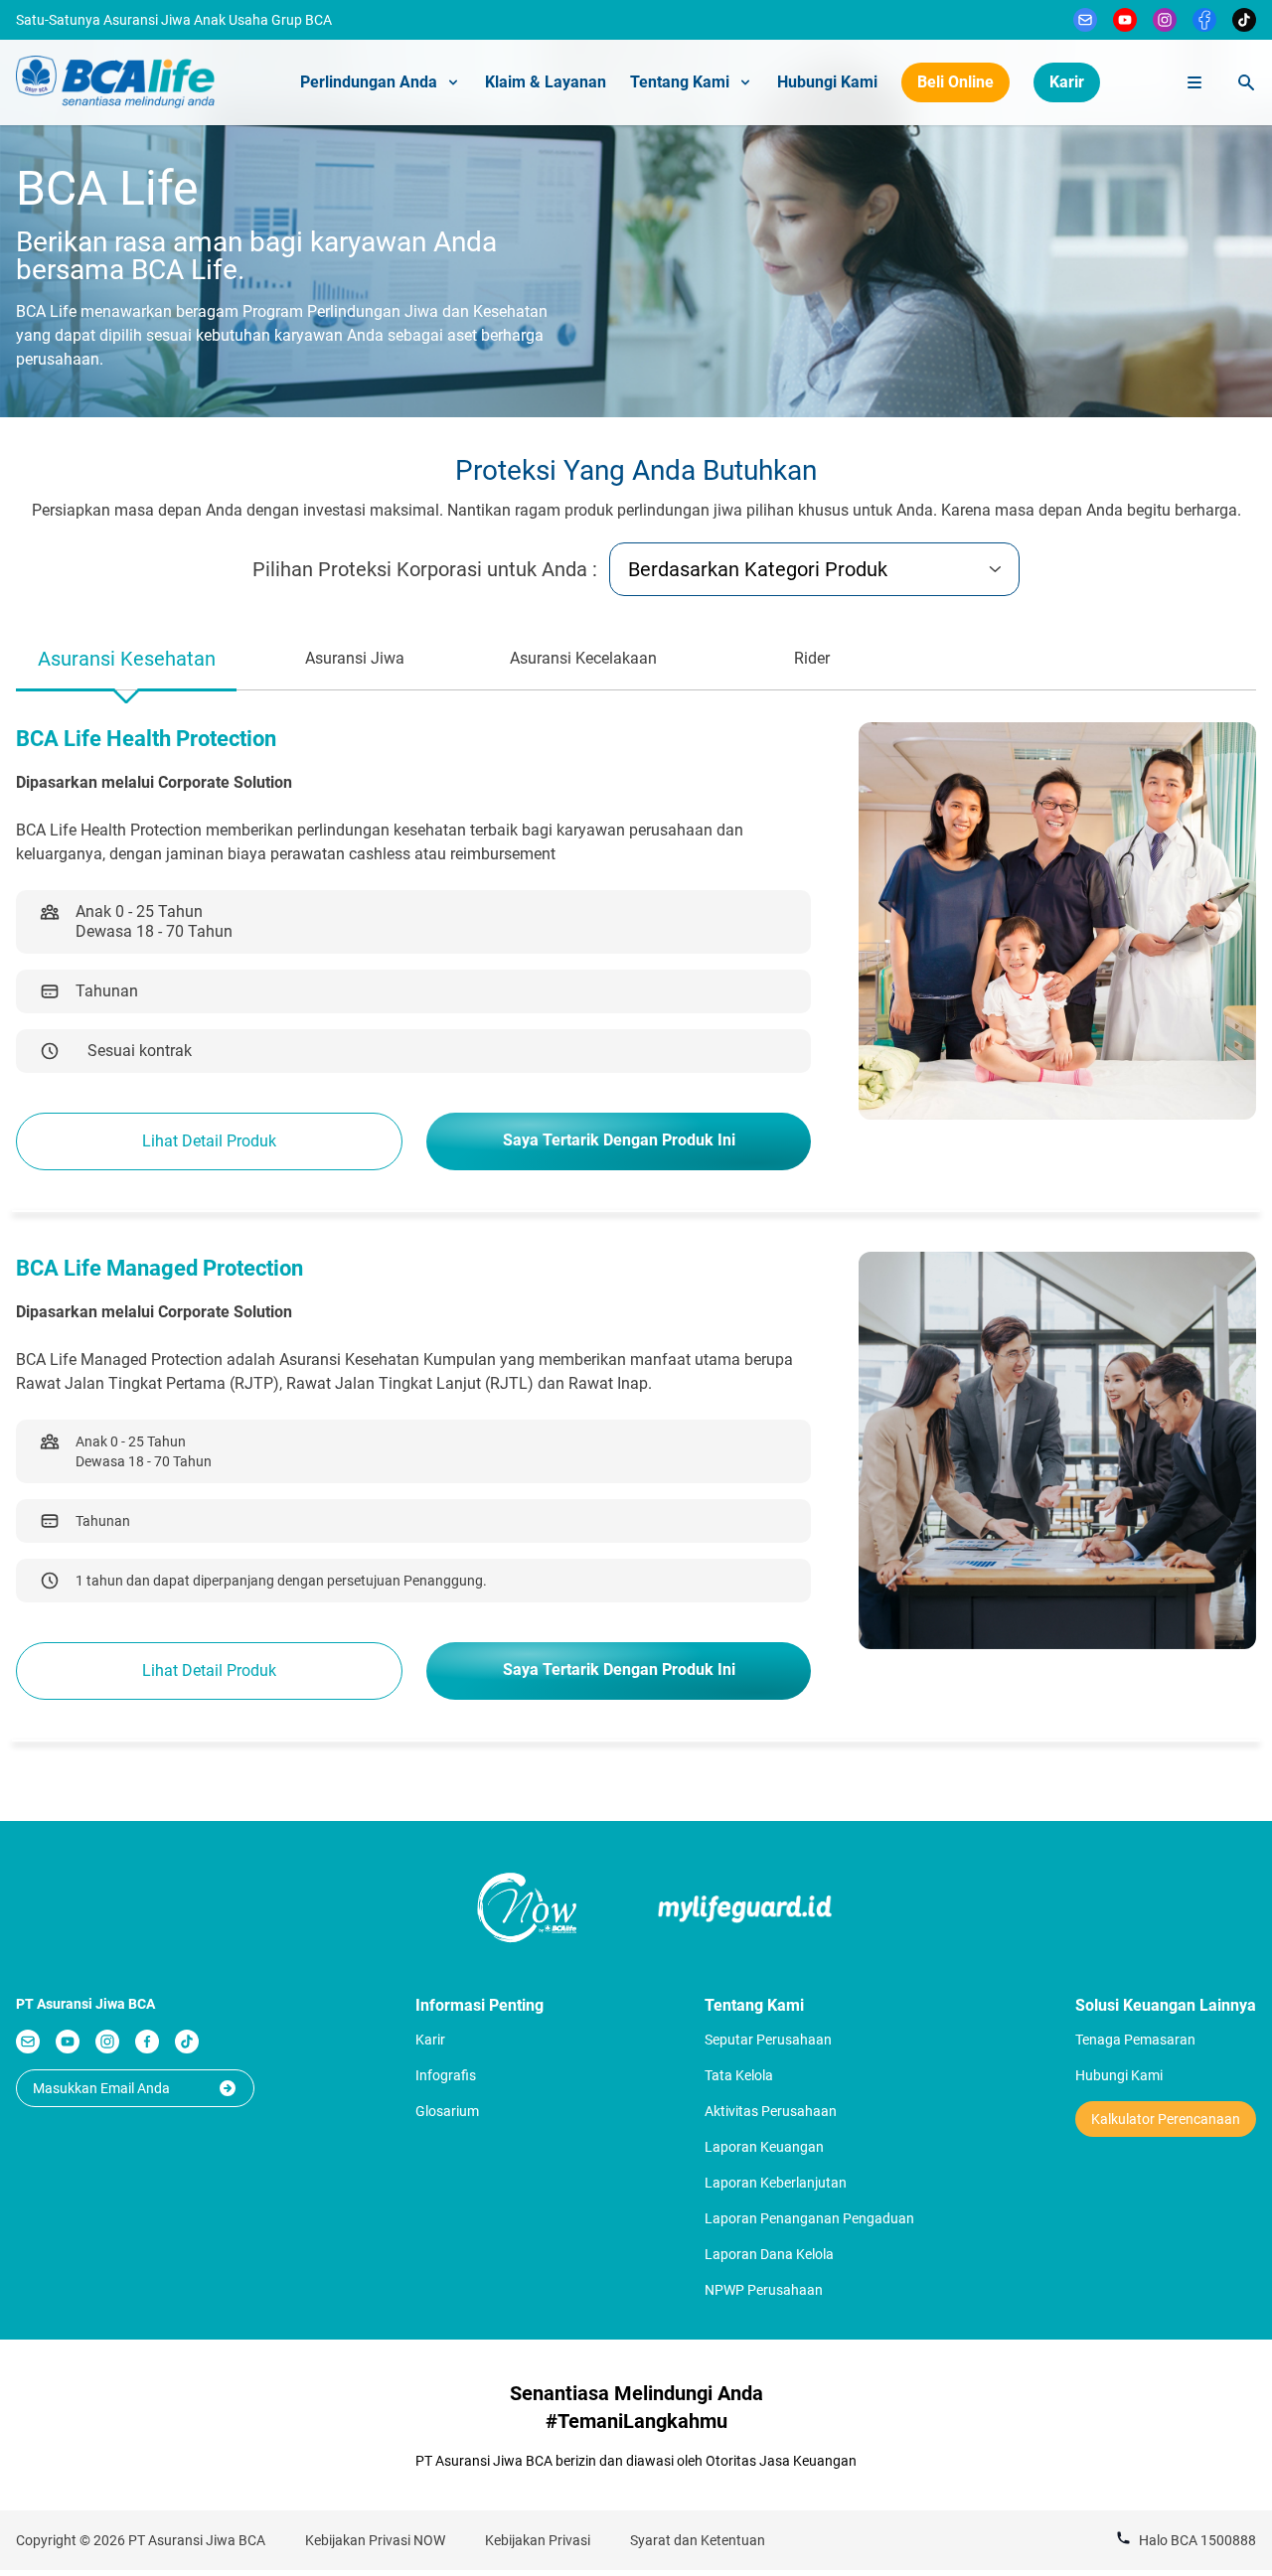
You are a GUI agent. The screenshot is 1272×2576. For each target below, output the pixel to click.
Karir (1067, 82)
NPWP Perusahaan (764, 2290)
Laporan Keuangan (764, 2147)
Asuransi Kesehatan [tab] (127, 659)
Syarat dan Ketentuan (698, 2540)
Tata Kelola (739, 2075)
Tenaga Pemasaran (1135, 2040)
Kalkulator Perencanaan (1166, 2119)
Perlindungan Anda (369, 82)
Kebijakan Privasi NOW (375, 2540)
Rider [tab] (812, 658)
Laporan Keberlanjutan (776, 2183)
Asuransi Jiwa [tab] (355, 658)
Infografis (446, 2075)
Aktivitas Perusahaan (771, 2111)
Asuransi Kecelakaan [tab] (583, 658)
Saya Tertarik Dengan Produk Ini (619, 1140)
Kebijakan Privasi (538, 2540)
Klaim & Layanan (546, 82)
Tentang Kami (680, 82)
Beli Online (955, 82)
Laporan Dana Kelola (769, 2254)
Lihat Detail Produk (209, 1141)
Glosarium (447, 2111)
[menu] (1194, 82)
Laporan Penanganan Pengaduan (809, 2218)
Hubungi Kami (827, 82)
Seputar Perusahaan (768, 2040)
